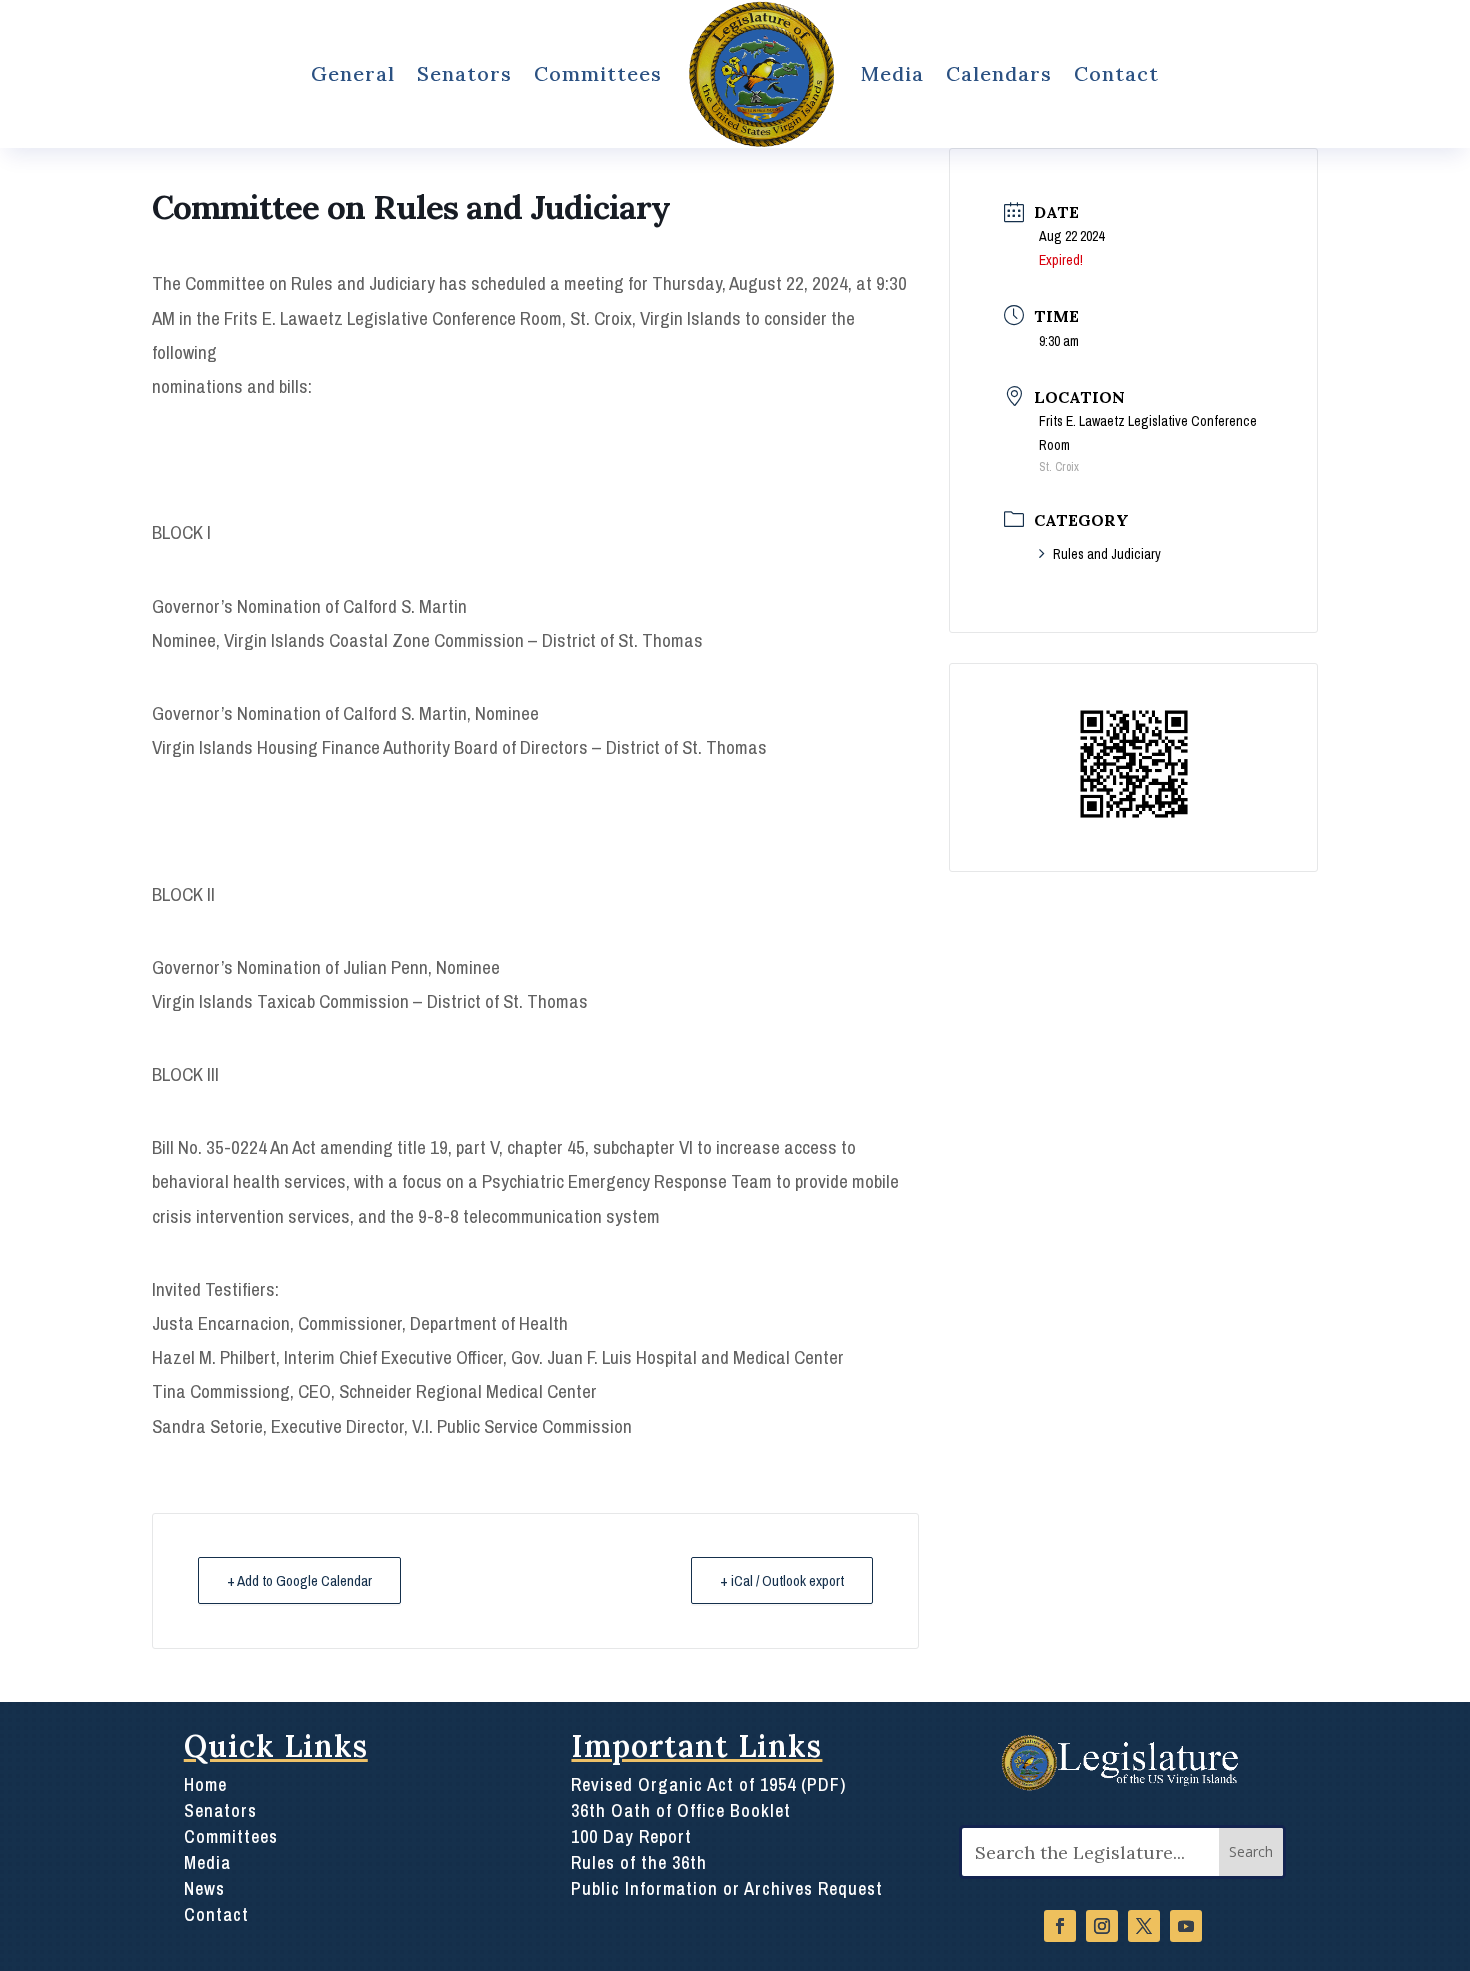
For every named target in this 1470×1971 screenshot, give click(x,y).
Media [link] (892, 73)
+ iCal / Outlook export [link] (782, 1580)
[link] (761, 74)
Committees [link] (231, 1836)
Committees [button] (598, 73)
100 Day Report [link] (631, 1836)
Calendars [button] (999, 73)
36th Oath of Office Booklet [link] (681, 1810)
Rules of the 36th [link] (639, 1862)
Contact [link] (1116, 73)
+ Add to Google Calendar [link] (299, 1580)
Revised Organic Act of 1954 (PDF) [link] (708, 1784)
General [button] (353, 73)
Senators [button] (464, 73)
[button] (1251, 1852)
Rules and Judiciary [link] (1107, 554)
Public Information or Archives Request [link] (727, 1888)
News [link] (204, 1888)
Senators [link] (220, 1810)
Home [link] (205, 1784)
